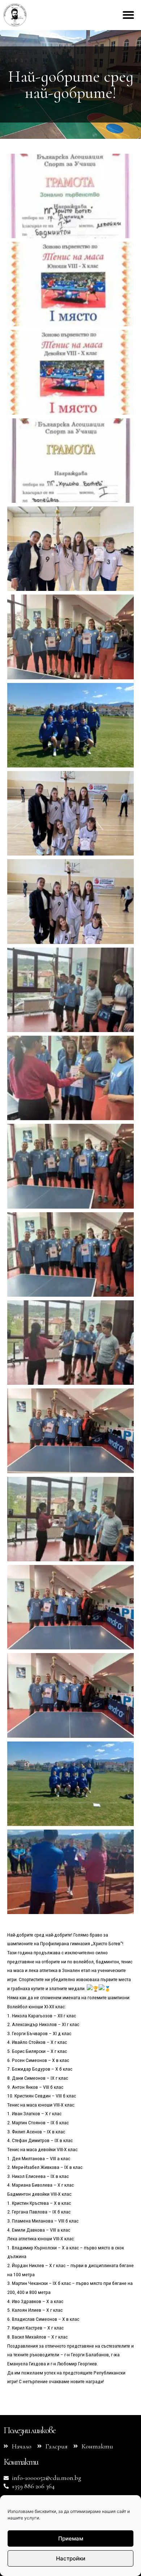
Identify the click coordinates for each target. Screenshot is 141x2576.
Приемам (71, 2538)
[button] (128, 15)
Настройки (71, 2558)
